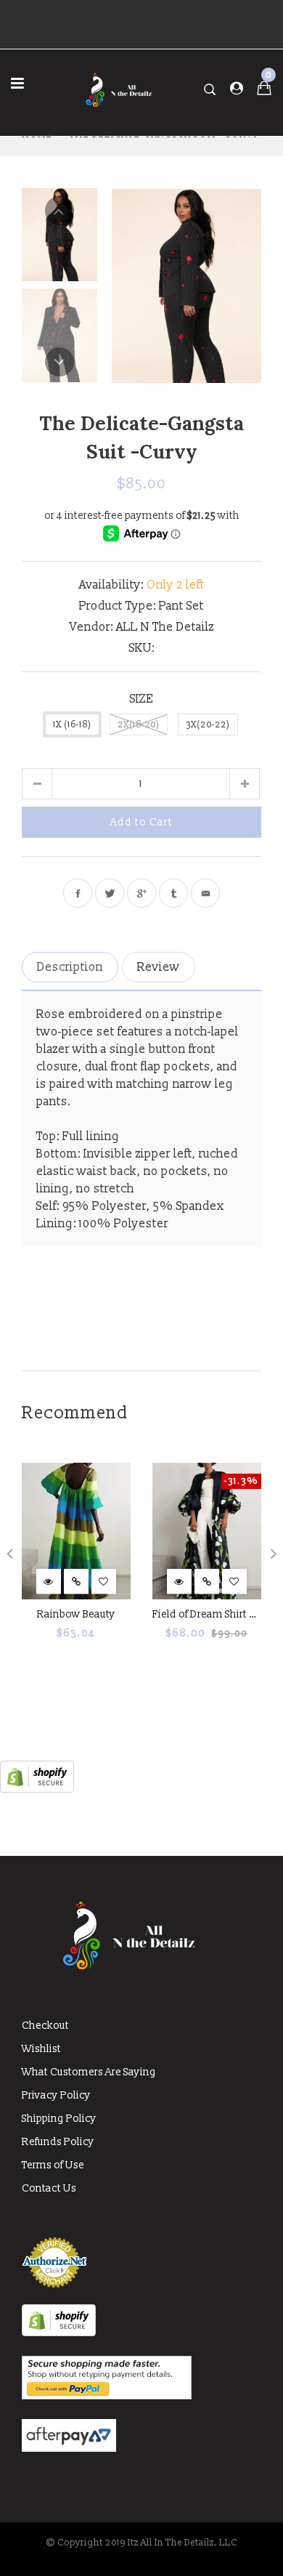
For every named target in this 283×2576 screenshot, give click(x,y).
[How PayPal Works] (107, 2396)
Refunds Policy (58, 2142)
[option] (186, 285)
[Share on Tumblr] (173, 893)
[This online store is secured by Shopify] (37, 1789)
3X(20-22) (208, 725)
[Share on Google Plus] (141, 893)
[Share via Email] (205, 893)
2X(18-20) (139, 725)
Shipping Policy (59, 2119)
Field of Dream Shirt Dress (214, 1614)
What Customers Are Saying (89, 2072)
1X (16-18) (72, 725)
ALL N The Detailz (165, 627)
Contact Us (49, 2188)
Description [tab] (70, 967)
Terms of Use (53, 2165)
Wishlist (41, 2049)
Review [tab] (159, 967)
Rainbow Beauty (76, 1614)
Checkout (45, 2026)
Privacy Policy (56, 2095)
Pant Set (181, 606)
